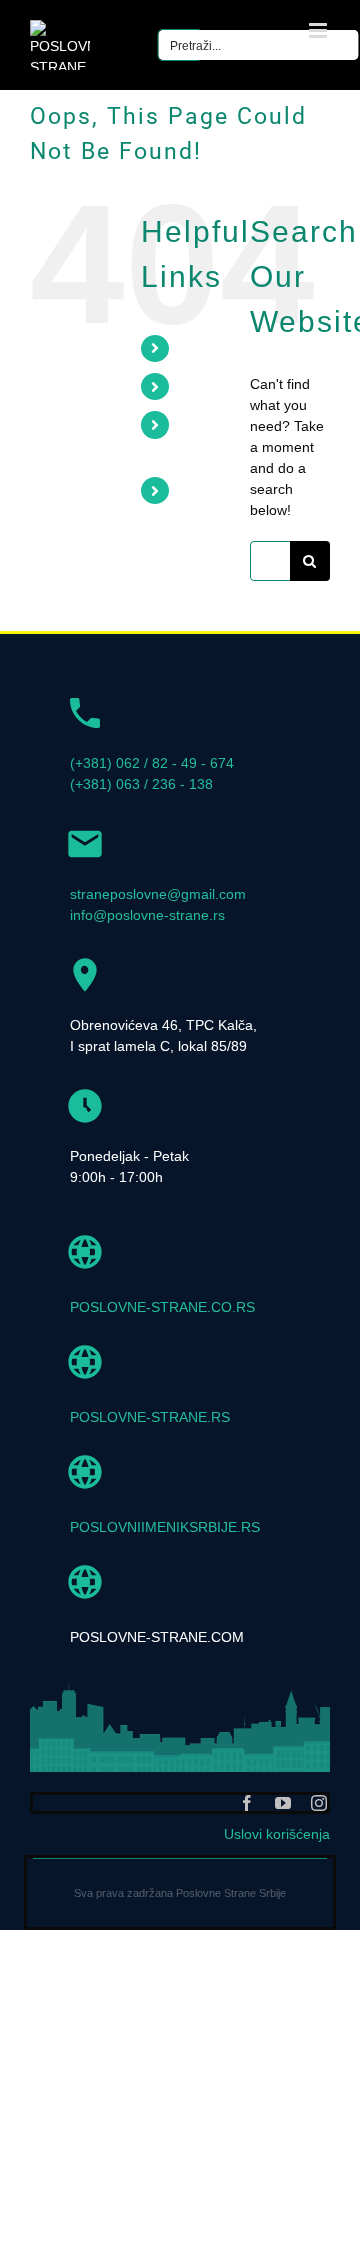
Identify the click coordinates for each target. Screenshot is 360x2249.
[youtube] (283, 1803)
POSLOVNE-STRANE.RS (150, 1417)
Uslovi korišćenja (277, 1834)
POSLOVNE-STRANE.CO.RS (162, 1307)
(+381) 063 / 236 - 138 (141, 784)
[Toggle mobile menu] (319, 30)
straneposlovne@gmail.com (158, 894)
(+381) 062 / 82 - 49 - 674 (152, 763)
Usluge (205, 386)
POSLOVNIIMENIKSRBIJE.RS (165, 1527)
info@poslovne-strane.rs (147, 915)
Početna (209, 348)
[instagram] (319, 1803)
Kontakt (207, 490)
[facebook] (247, 1803)
